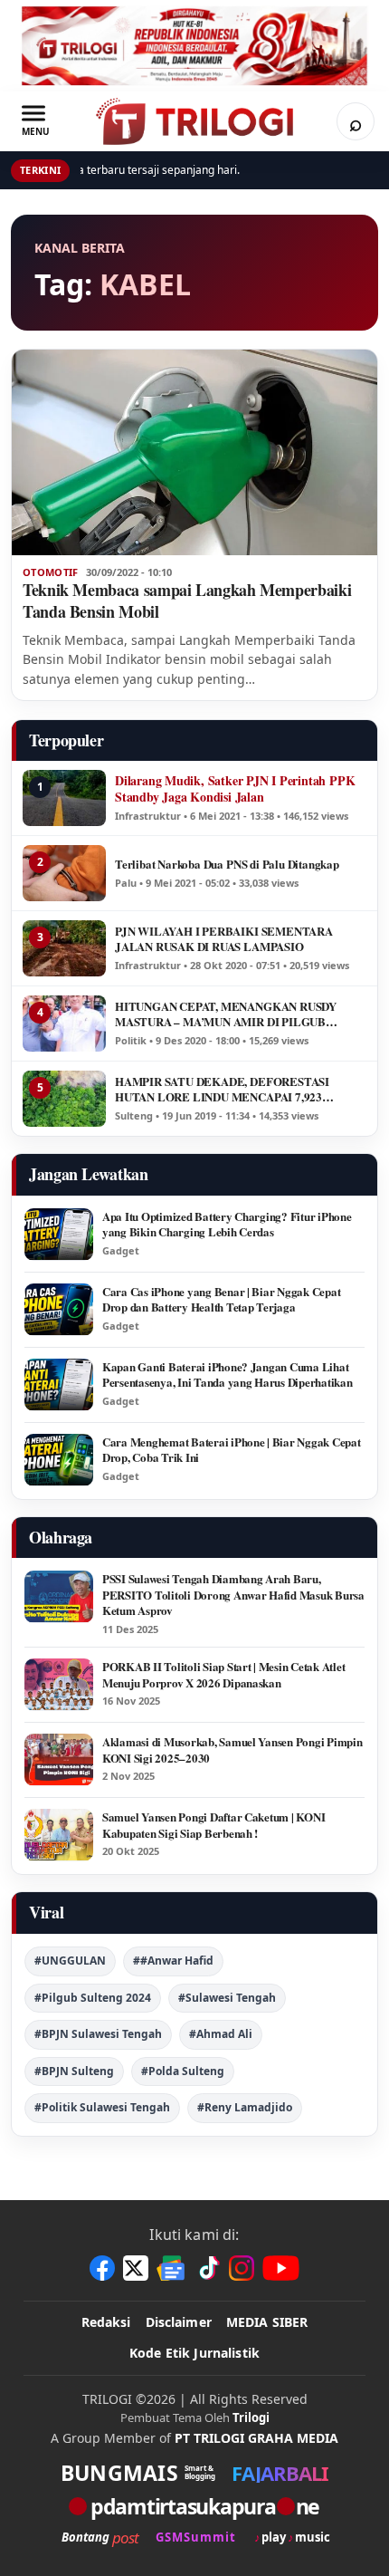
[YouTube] (281, 2268)
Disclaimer (179, 2322)
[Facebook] (102, 2268)
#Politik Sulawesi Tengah (102, 2107)
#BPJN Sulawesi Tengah (98, 2034)
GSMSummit (196, 2538)
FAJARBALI (280, 2473)
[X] (136, 2268)
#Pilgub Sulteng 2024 (93, 1998)
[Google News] (172, 2268)
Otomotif (51, 572)
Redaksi (106, 2322)
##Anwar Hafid (173, 1961)
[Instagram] (242, 2268)
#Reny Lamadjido (245, 2107)
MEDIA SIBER (267, 2322)
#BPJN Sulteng (74, 2071)
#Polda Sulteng (183, 2071)
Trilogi (251, 2417)
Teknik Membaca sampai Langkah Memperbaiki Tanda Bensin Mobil (187, 601)
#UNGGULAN (70, 1961)
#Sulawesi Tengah (227, 1998)
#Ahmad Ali (221, 2034)
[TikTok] (208, 2268)
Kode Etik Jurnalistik (194, 2353)
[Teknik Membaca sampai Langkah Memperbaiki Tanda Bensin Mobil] (194, 452)
